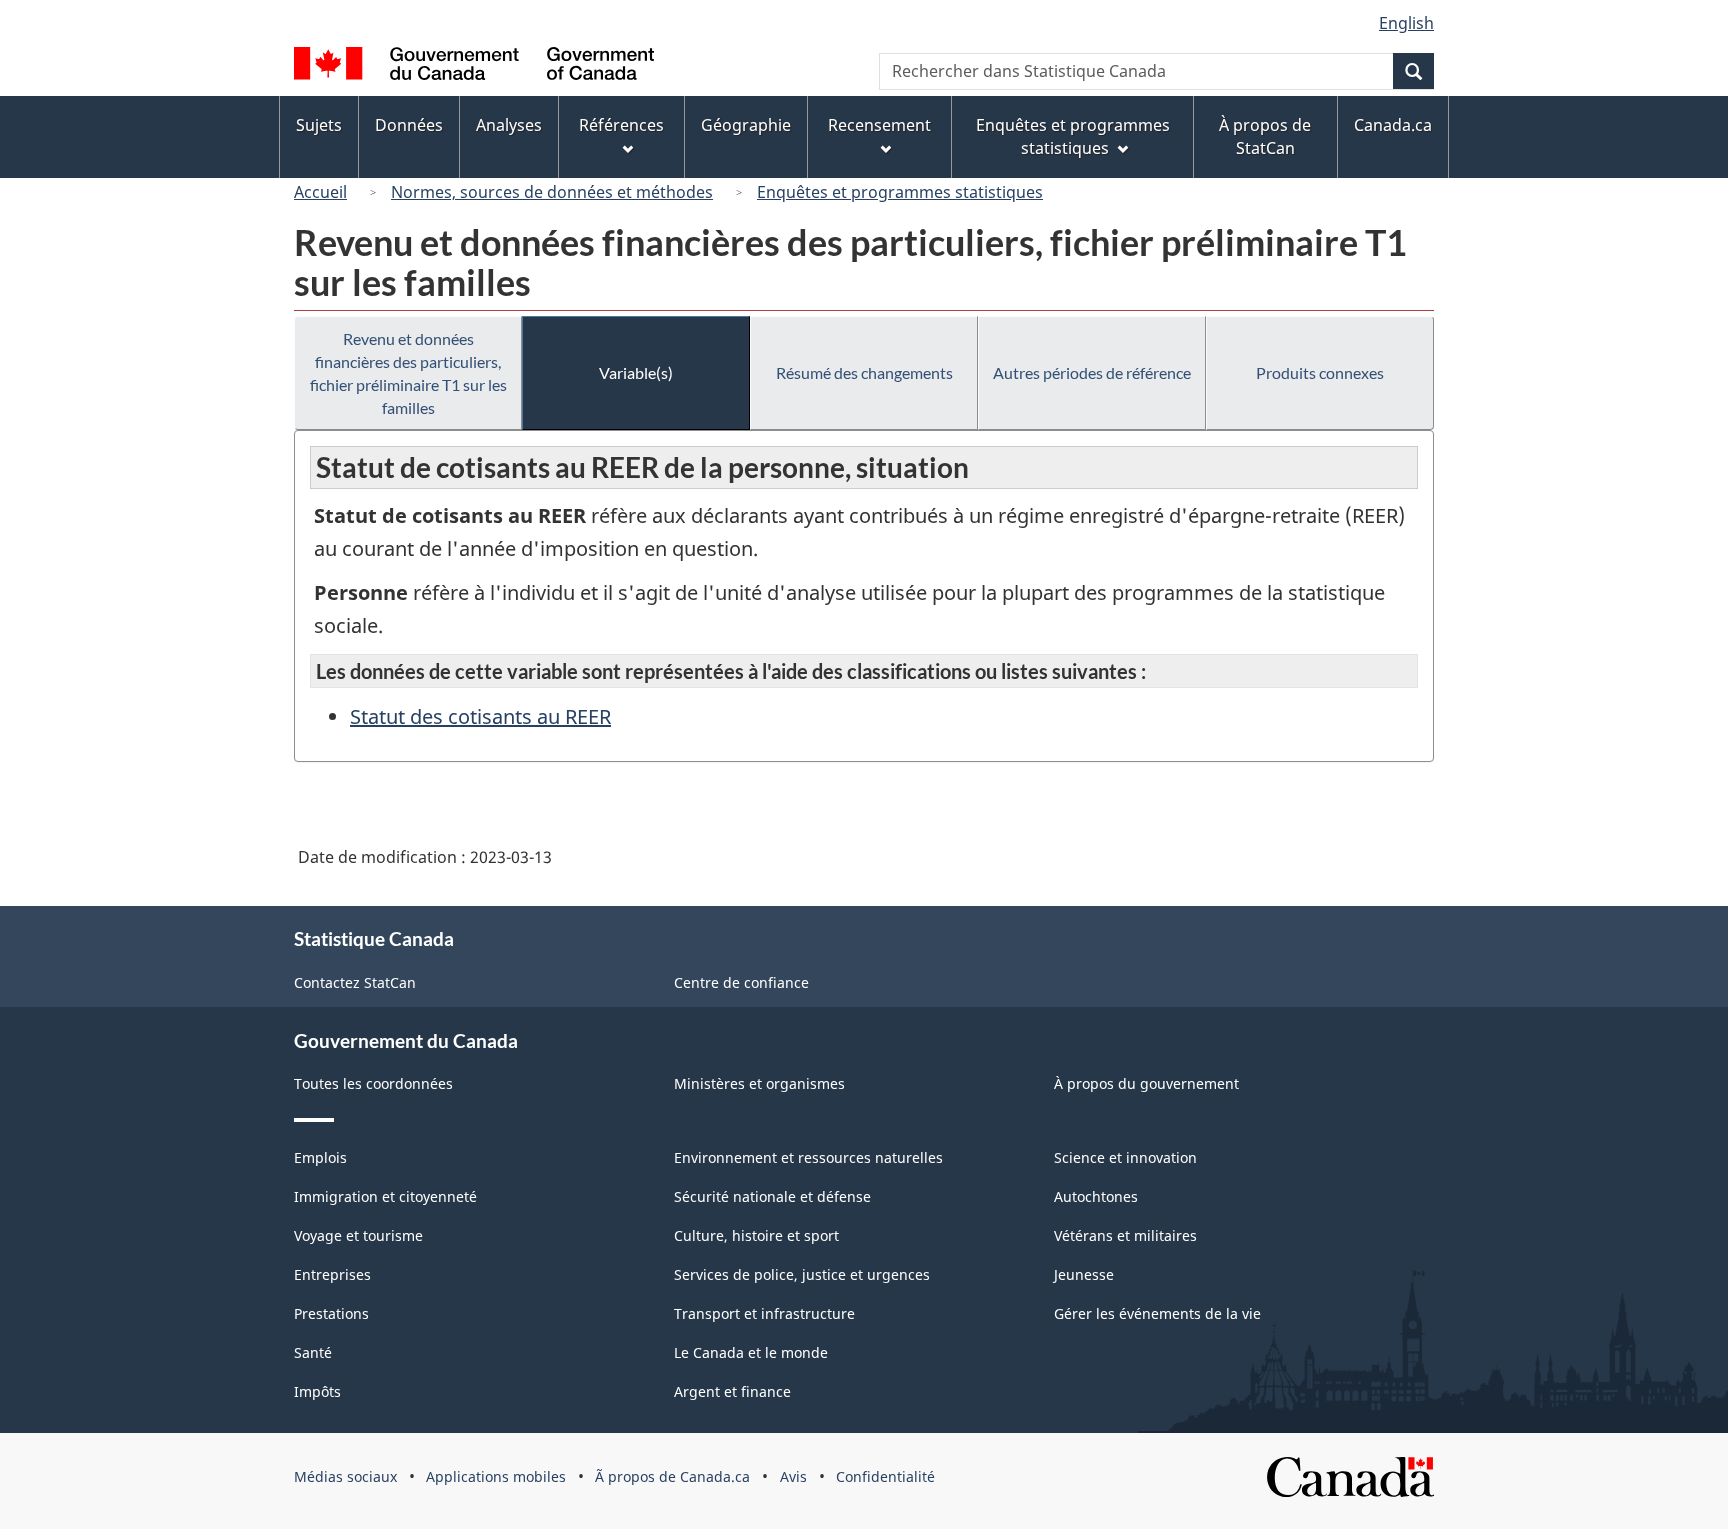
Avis (793, 1476)
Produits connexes (1320, 372)
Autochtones (1096, 1196)
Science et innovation (1125, 1157)
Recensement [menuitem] (879, 125)
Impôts (317, 1391)
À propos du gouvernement (1146, 1083)
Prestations (331, 1313)
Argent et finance (732, 1391)
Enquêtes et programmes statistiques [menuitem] (1073, 136)
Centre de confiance (741, 982)
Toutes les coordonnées (373, 1083)
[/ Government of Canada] (474, 66)
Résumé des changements (864, 372)
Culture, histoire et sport (756, 1235)
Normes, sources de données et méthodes (552, 192)
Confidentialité (885, 1476)
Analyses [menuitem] (509, 125)
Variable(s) (636, 372)
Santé (313, 1352)
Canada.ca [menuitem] (1393, 125)
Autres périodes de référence (1092, 372)
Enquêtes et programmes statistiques (900, 192)
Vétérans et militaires (1125, 1235)
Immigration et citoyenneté (385, 1196)
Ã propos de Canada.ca (672, 1476)
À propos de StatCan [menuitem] (1265, 136)
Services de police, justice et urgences (802, 1274)
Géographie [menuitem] (746, 125)
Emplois (320, 1157)
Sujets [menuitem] (319, 125)
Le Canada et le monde (751, 1352)
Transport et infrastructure (764, 1313)
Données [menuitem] (409, 125)
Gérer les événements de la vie (1157, 1313)
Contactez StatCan (355, 982)
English (1406, 23)
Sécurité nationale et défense (772, 1196)
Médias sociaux (345, 1476)
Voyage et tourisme (358, 1235)
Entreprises (332, 1274)
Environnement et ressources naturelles (808, 1157)
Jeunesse (1084, 1274)
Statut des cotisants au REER (480, 716)
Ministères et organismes (759, 1083)
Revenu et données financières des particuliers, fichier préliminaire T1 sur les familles (408, 373)
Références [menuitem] (621, 125)
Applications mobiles (496, 1476)
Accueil (320, 192)
